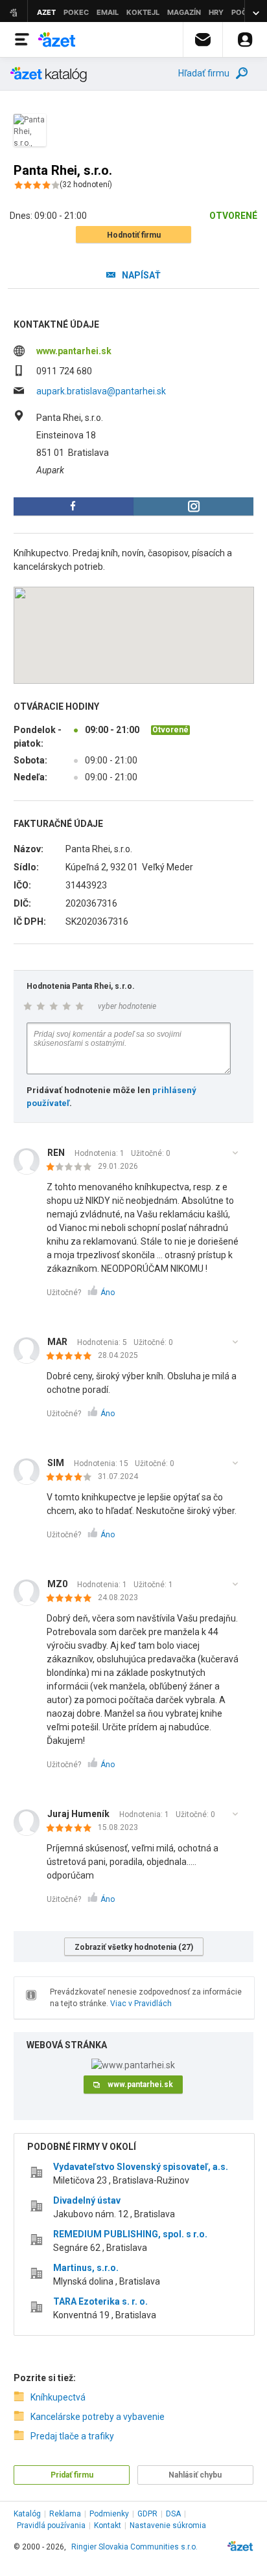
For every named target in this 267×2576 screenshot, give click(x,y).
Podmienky (109, 2514)
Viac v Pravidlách (141, 2004)
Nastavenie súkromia (168, 2525)
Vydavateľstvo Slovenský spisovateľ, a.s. (141, 2167)
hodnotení (86, 185)
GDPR (147, 2514)
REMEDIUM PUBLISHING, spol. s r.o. (130, 2234)
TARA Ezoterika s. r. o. (100, 2301)
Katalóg (27, 2514)
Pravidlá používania (51, 2525)
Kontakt (108, 2525)
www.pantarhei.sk (74, 351)
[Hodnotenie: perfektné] (72, 1357)
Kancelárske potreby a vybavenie (98, 2417)
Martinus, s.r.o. (86, 2268)
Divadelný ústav (87, 2200)
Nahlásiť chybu (195, 2475)
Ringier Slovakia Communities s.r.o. (134, 2547)
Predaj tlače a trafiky (72, 2436)
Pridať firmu (72, 2475)
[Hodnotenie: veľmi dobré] (72, 1478)
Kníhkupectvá (58, 2397)
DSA (173, 2514)
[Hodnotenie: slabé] (72, 1168)
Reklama (65, 2514)
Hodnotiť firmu (134, 235)
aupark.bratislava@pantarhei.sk (101, 391)
